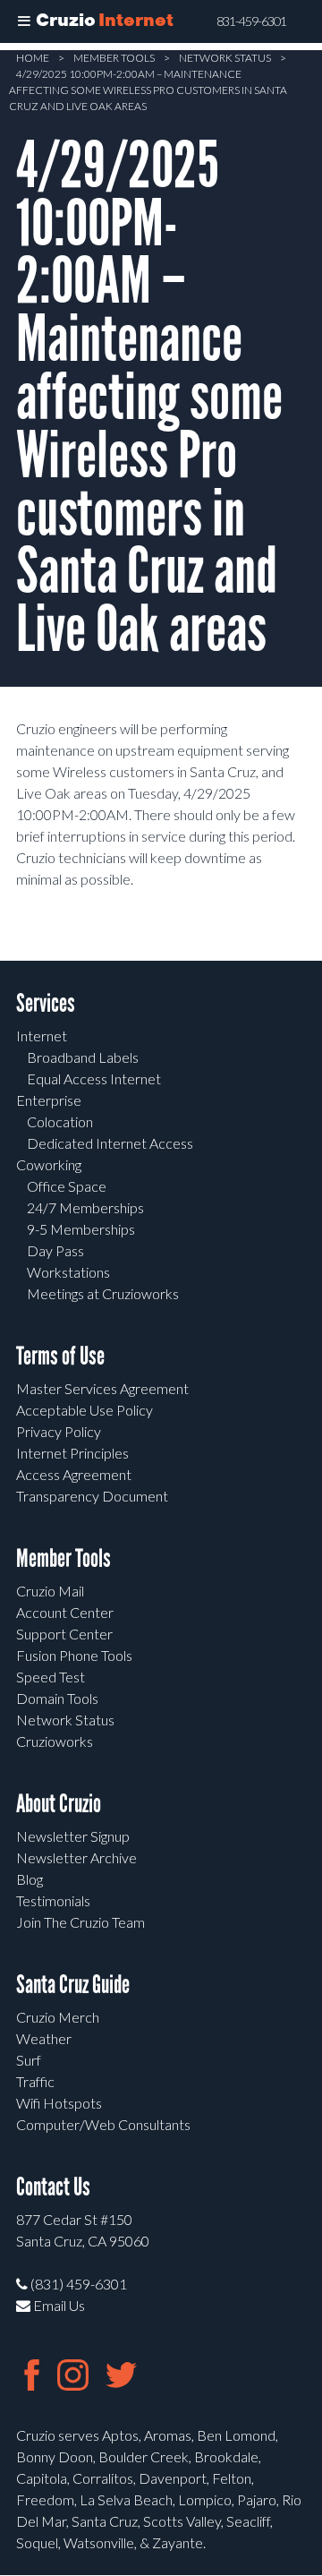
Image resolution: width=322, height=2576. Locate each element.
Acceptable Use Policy (85, 1410)
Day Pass (55, 1250)
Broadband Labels (83, 1057)
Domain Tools (57, 1698)
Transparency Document (92, 1496)
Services (46, 1003)
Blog (30, 1879)
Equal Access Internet (94, 1078)
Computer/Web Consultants (103, 2124)
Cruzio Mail (50, 1591)
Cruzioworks (55, 1741)
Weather (44, 2038)
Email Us (58, 2305)
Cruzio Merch (58, 2017)
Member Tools (114, 58)
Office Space (67, 1186)
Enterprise (49, 1100)
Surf (29, 2060)
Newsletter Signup (73, 1836)
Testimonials (53, 1900)
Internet (42, 1036)
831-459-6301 (251, 21)
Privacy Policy (59, 1431)
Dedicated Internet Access (110, 1143)
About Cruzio (59, 1804)
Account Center (65, 1612)
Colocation (60, 1121)
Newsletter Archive (76, 1857)
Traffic (35, 2081)
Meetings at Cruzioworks (103, 1293)
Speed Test (51, 1677)
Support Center (64, 1634)
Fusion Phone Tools (74, 1655)
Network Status (225, 58)
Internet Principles (72, 1453)
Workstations (68, 1272)
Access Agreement (74, 1474)
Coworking (49, 1164)
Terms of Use (60, 1356)
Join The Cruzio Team (80, 1922)
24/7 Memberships (85, 1207)
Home (33, 58)
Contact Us (53, 2187)
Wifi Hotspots (59, 2103)
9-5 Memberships (81, 1229)
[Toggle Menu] (24, 21)
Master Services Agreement (102, 1388)
